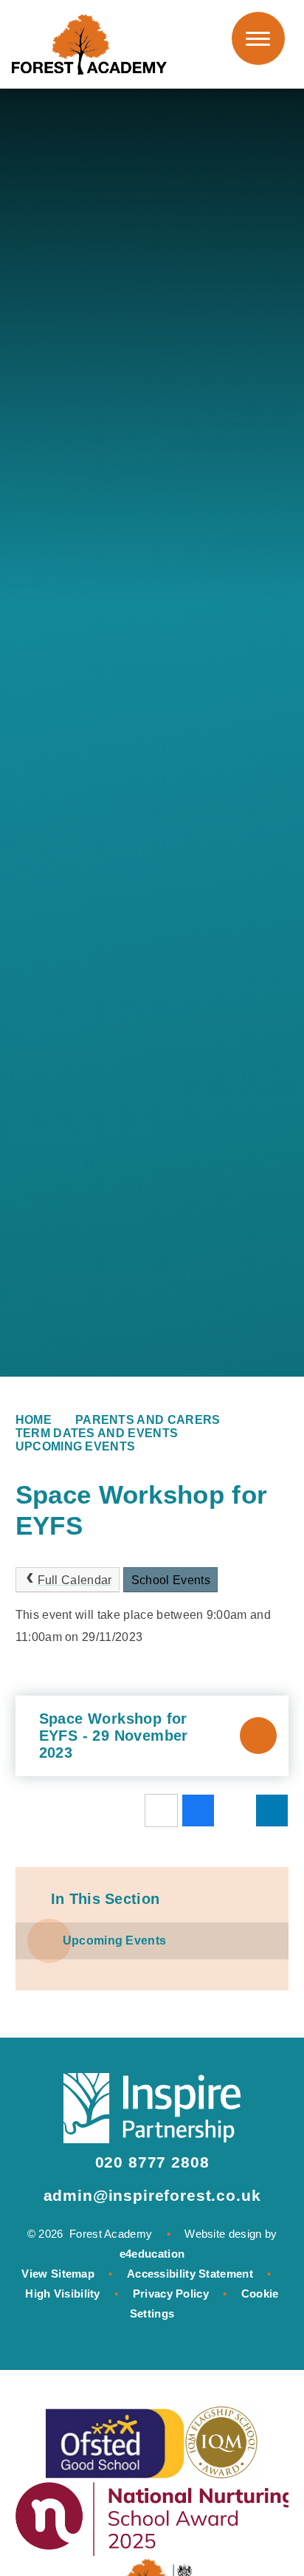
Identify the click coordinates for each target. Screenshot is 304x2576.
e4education (152, 2254)
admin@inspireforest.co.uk (152, 2195)
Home (34, 1420)
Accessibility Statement (190, 2274)
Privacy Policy (171, 2294)
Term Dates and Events (97, 1433)
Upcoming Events (76, 1446)
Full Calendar (75, 1580)
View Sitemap (58, 2274)
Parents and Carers (148, 1420)
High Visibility (63, 2294)
